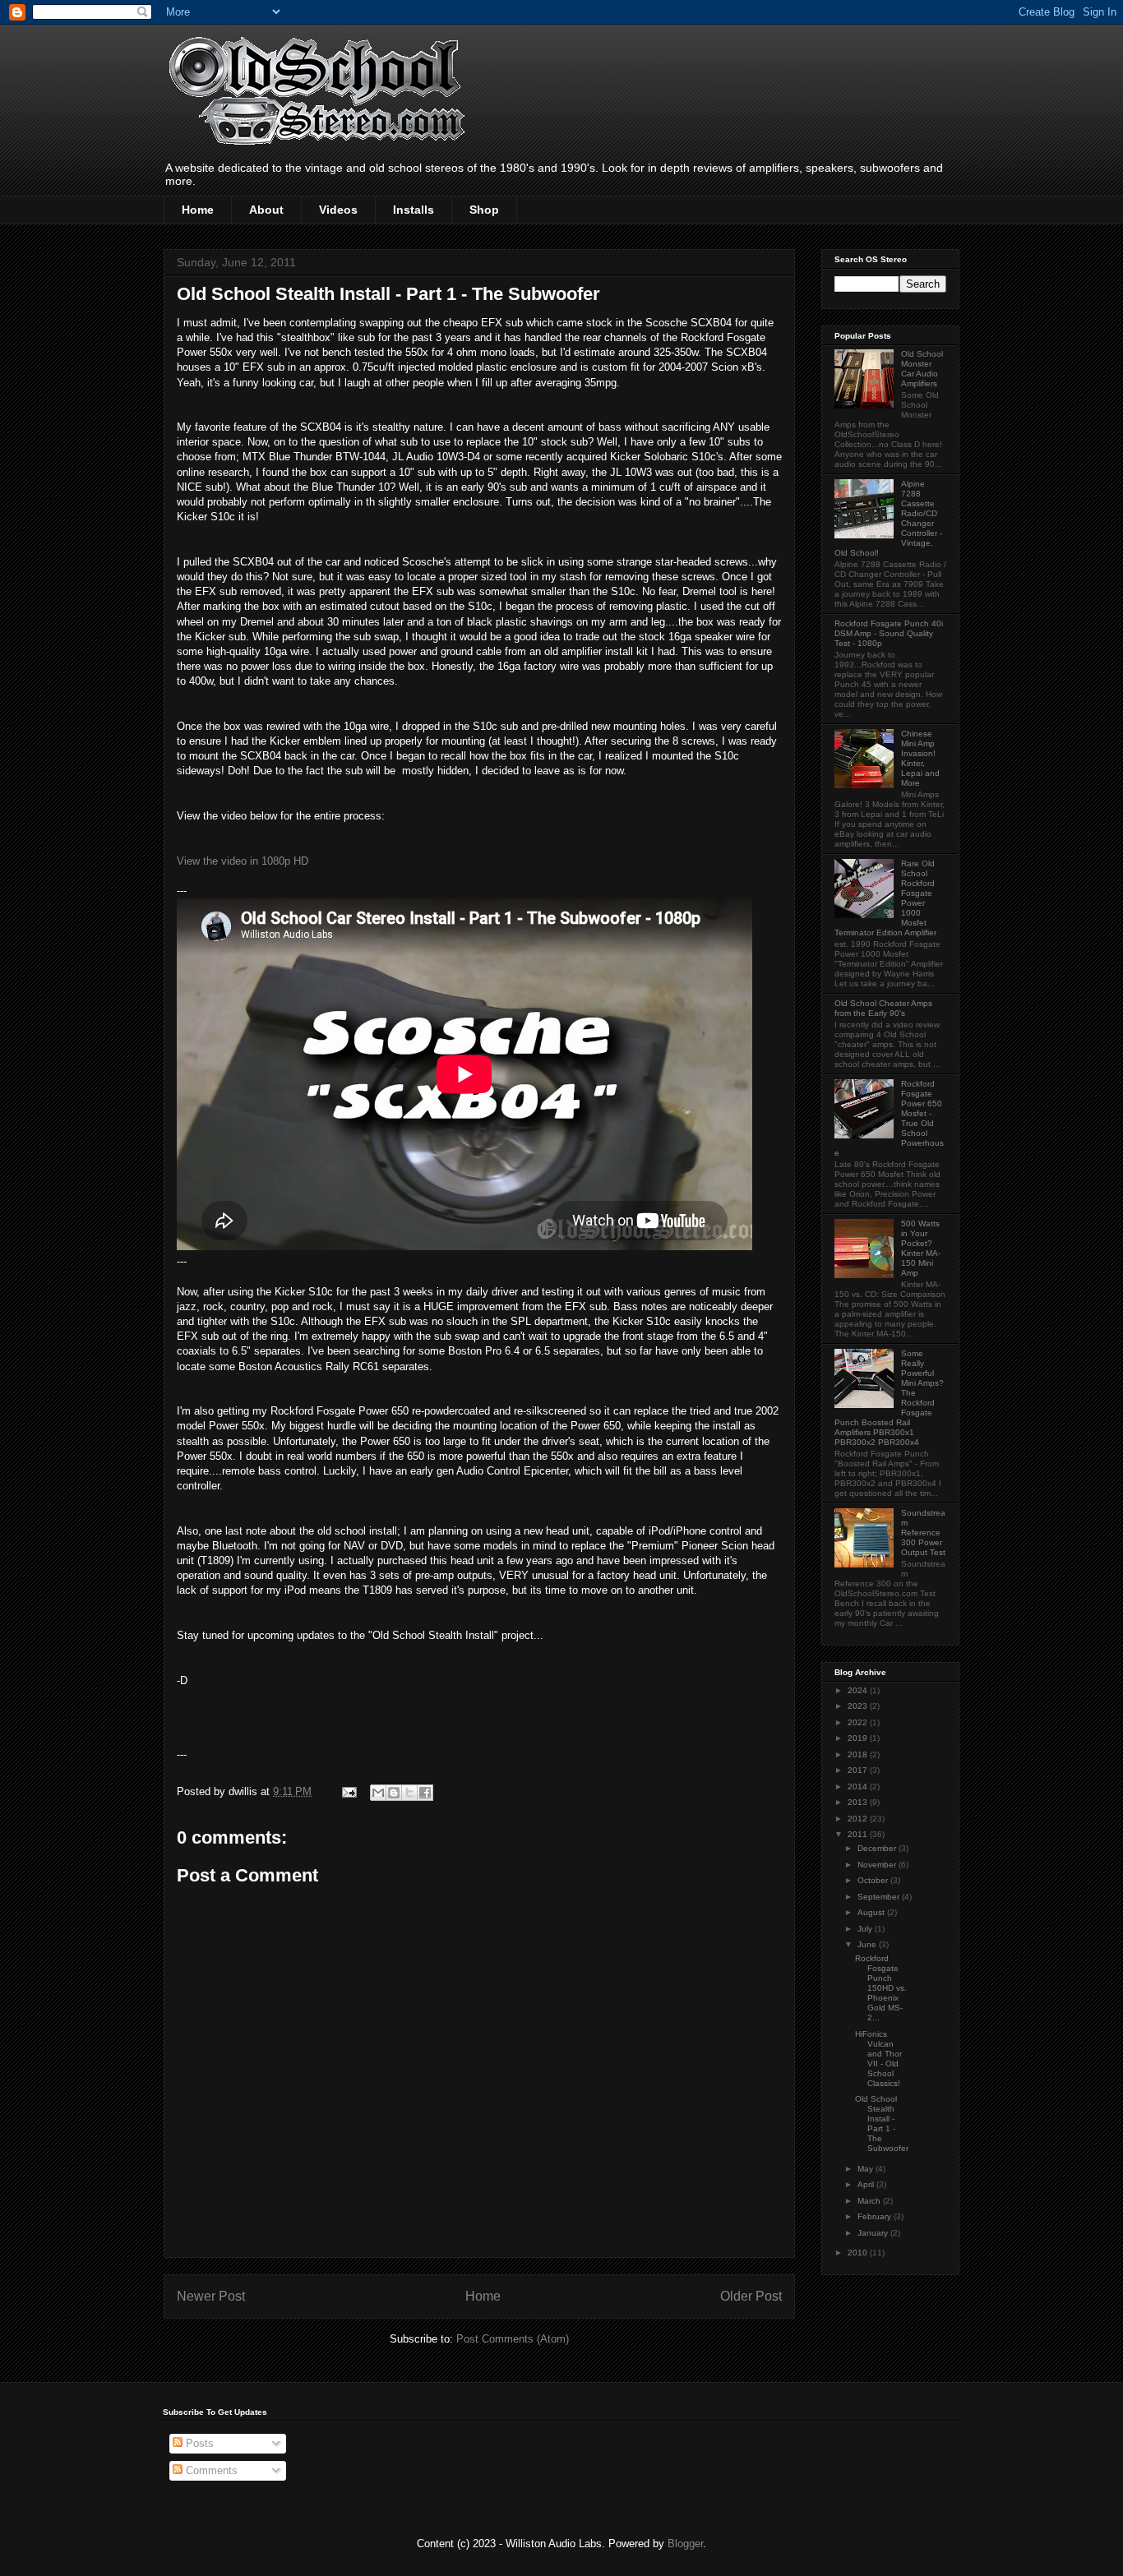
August (872, 1912)
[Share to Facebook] (425, 1793)
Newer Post (211, 2296)
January (874, 2233)
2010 (859, 2253)
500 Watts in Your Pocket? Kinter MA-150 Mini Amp (921, 1248)
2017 (859, 1770)
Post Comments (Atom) (513, 2339)
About (266, 210)
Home (198, 210)
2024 (859, 1690)
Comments (210, 2470)
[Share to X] (409, 1793)
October (874, 1880)
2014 (859, 1787)
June (868, 1944)
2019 (859, 1738)
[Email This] (378, 1793)
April (867, 2184)
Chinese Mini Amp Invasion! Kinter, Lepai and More (920, 758)
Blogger (685, 2544)
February (876, 2216)
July (866, 1929)
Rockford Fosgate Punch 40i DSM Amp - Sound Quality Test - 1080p (889, 633)
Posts (198, 2443)
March (870, 2201)
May (867, 2169)
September (880, 1897)
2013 (859, 1802)
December (878, 1848)
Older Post (751, 2296)
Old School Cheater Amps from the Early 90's (883, 1008)
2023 (859, 1706)
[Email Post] (348, 1791)
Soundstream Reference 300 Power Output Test (923, 1533)
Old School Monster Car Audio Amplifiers (922, 369)
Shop (484, 210)
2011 (859, 1834)
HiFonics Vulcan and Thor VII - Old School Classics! (878, 2059)
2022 (859, 1722)
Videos (338, 210)
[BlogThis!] (394, 1793)
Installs (414, 210)
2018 (859, 1754)
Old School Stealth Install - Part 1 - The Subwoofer (882, 2124)
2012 (859, 1819)
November (878, 1865)
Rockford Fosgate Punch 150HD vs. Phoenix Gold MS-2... (881, 1988)
